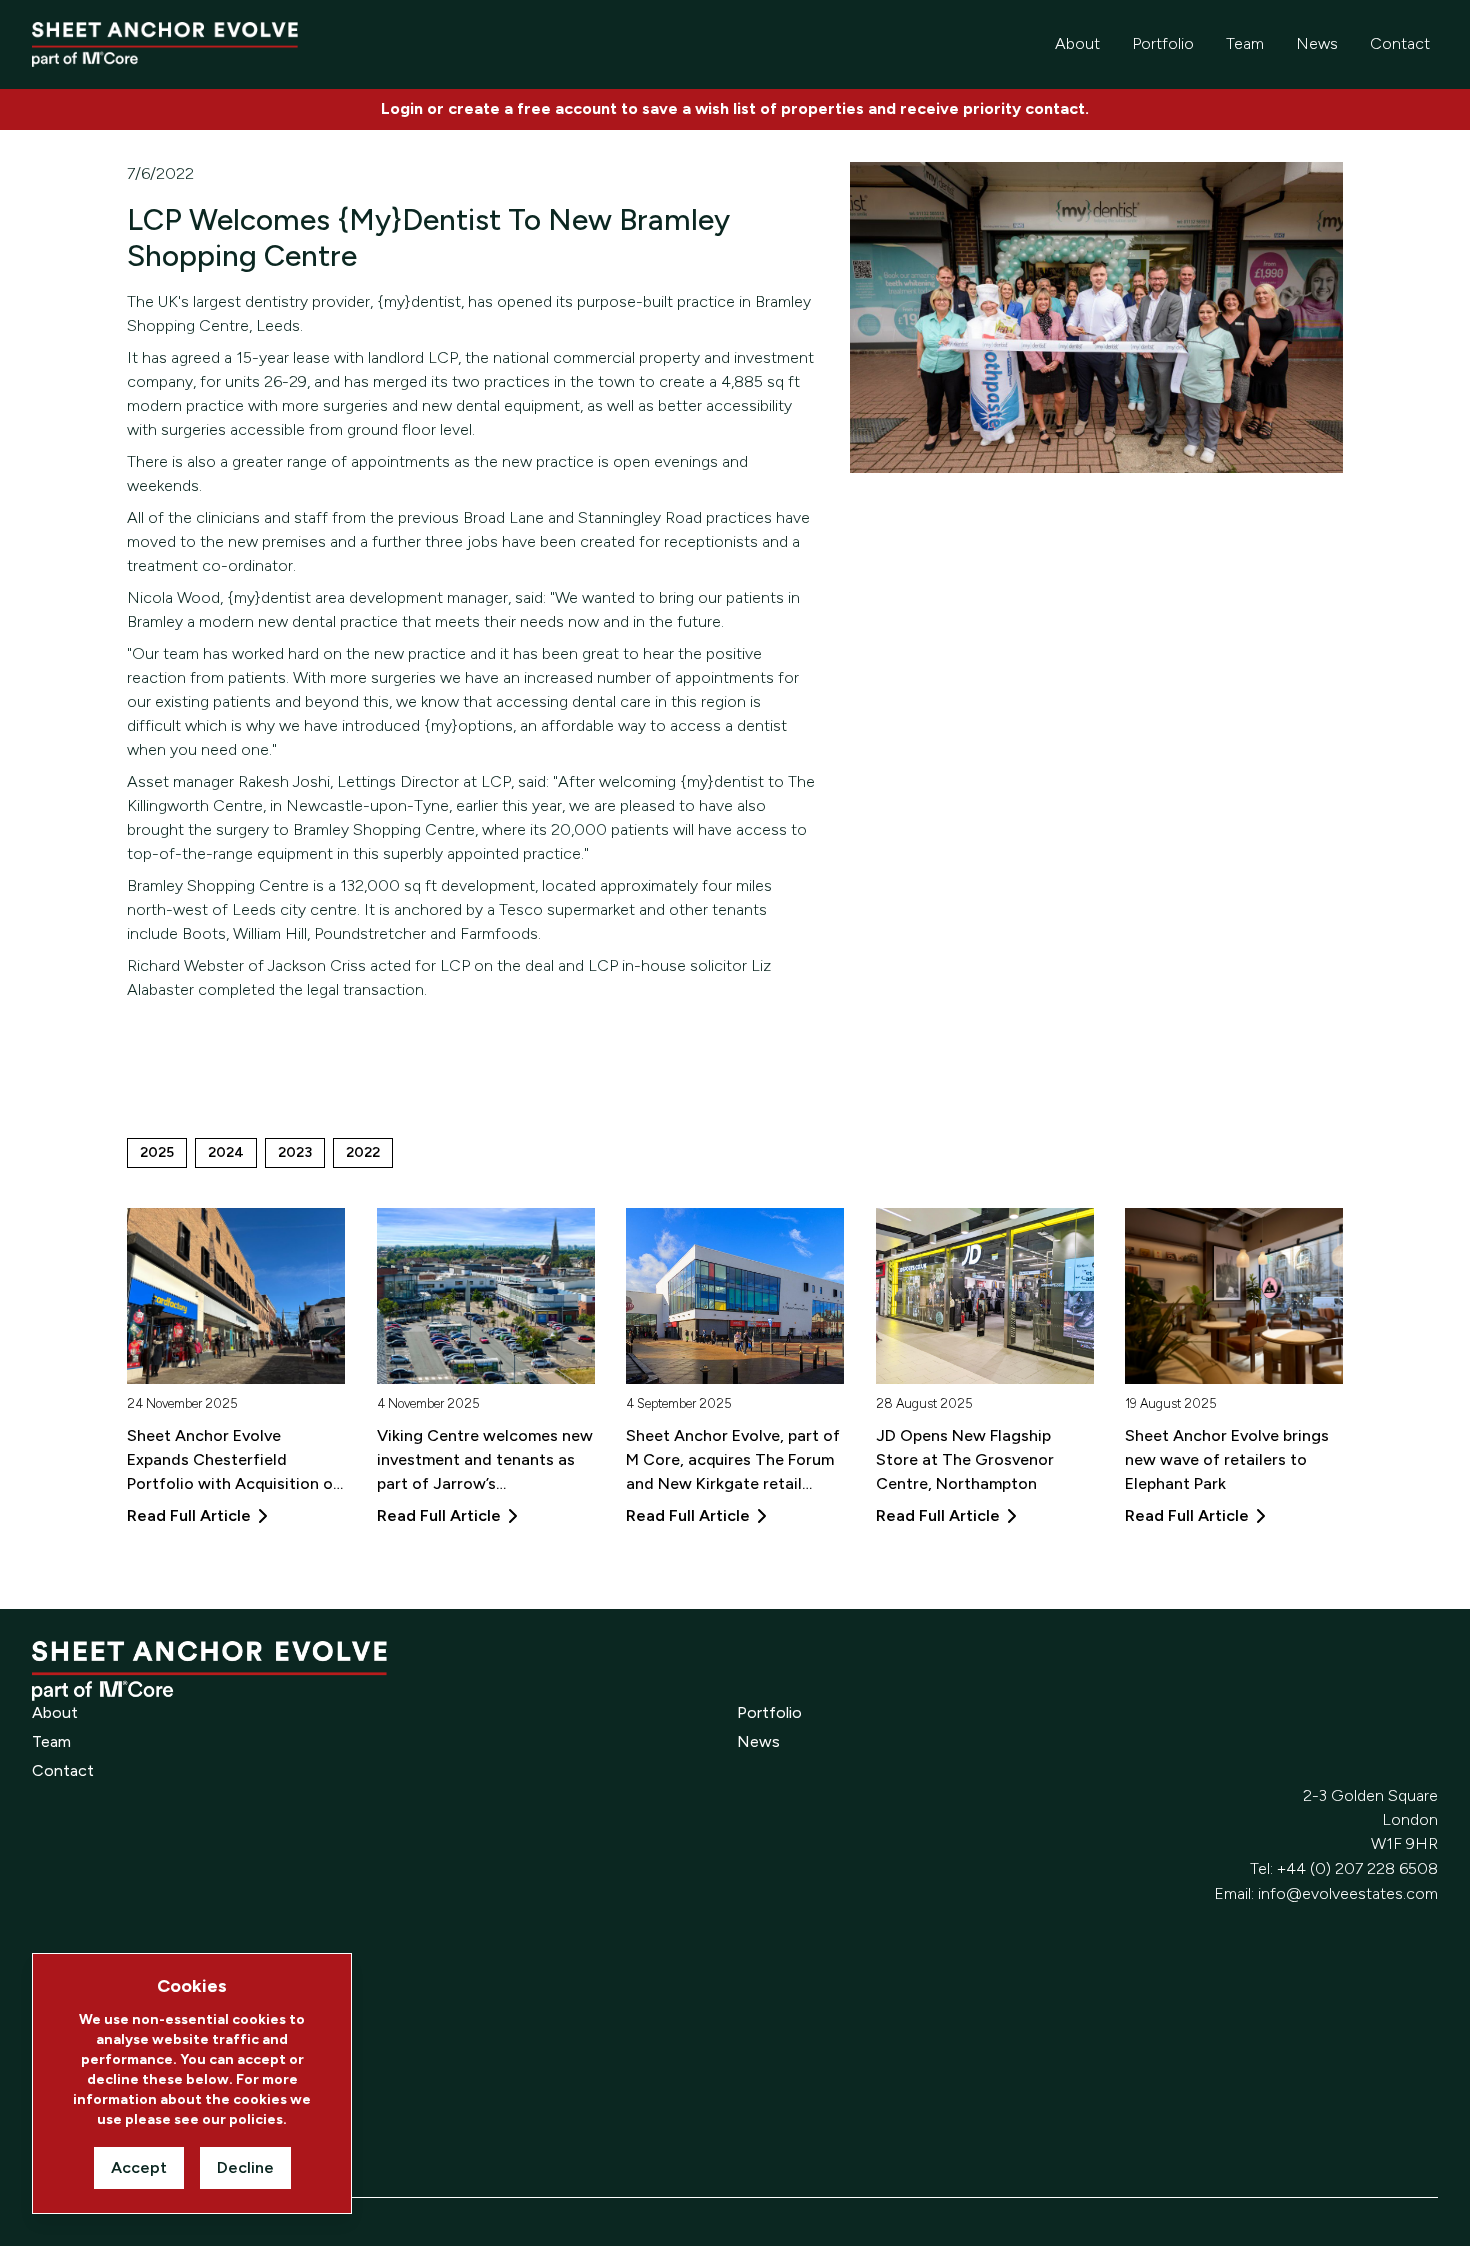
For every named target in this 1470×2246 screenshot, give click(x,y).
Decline (245, 2167)
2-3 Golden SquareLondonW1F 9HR (1370, 1819)
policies (256, 2119)
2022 (363, 1152)
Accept (139, 2167)
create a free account (532, 108)
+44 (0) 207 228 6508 (1357, 1868)
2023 (295, 1152)
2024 (226, 1152)
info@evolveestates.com (1348, 1893)
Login (402, 108)
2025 (157, 1152)
